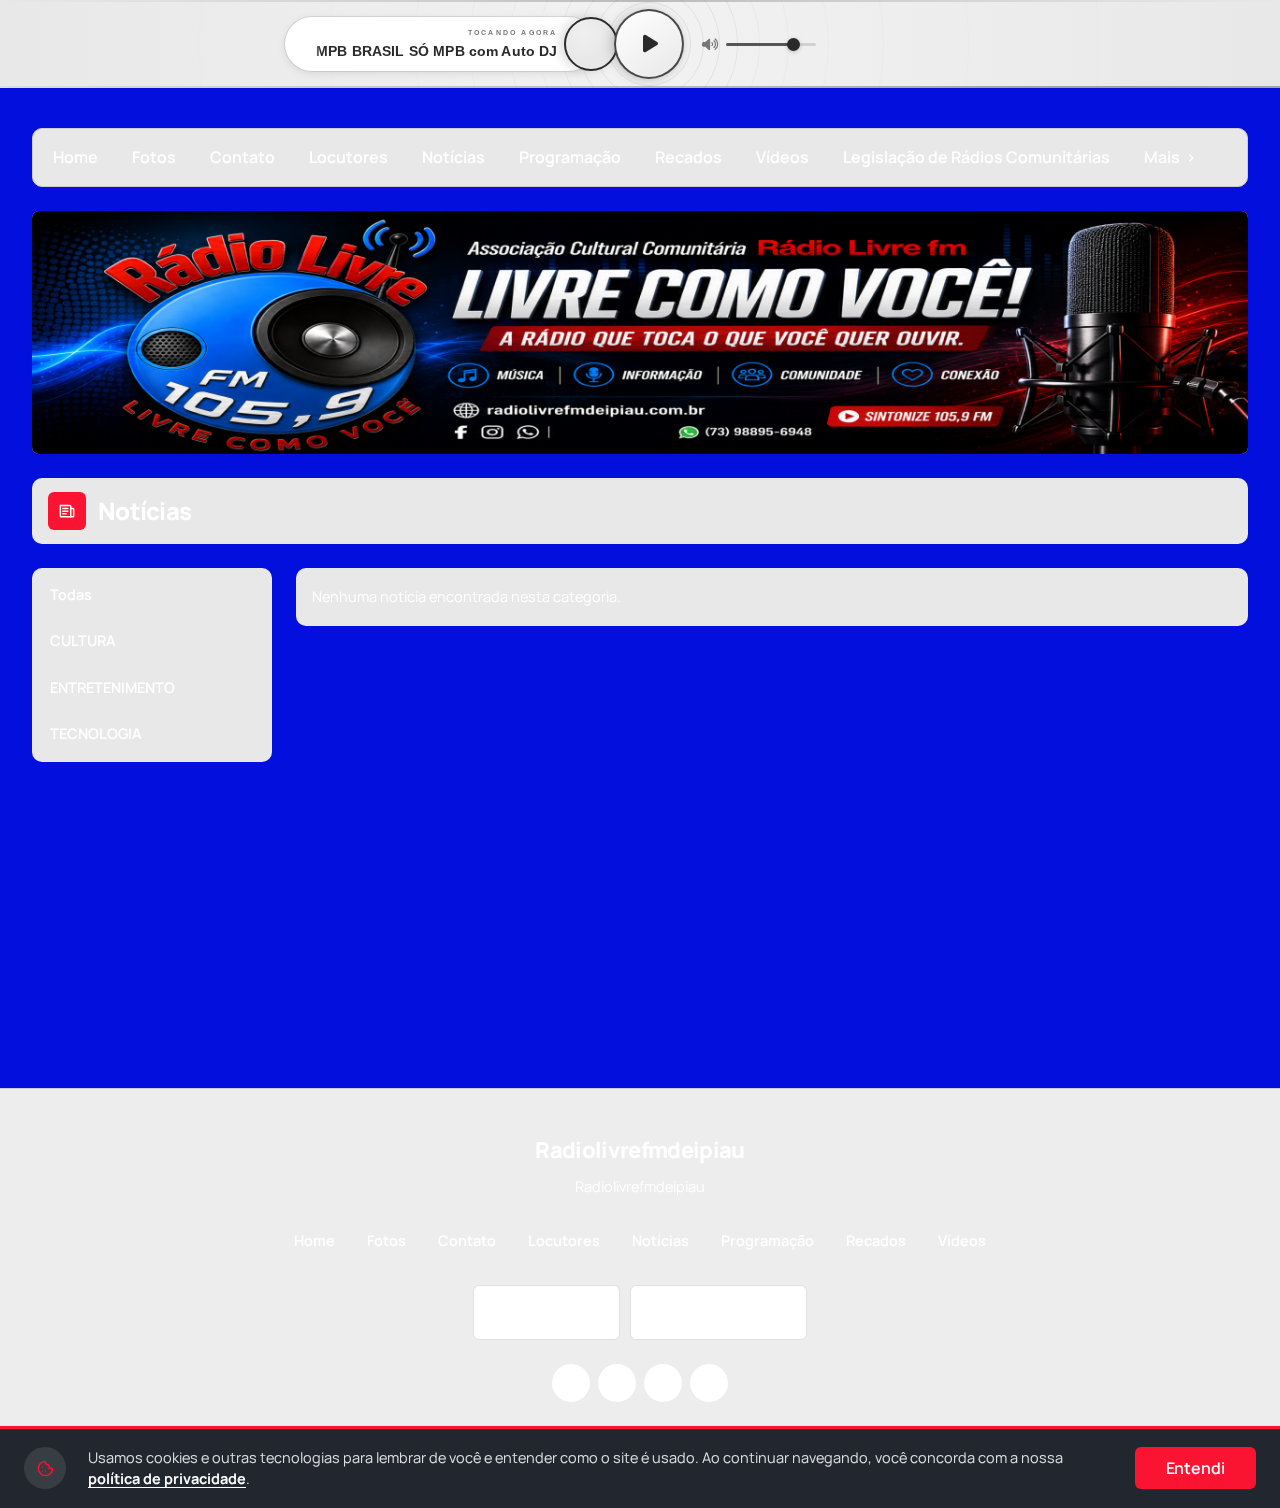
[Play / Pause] (649, 44)
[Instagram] (571, 1383)
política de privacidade (167, 1478)
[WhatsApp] (709, 1383)
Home (75, 157)
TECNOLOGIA (96, 733)
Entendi (1195, 1468)
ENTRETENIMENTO (112, 687)
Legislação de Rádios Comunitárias (976, 157)
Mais (1170, 157)
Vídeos (782, 157)
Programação (570, 157)
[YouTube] (663, 1383)
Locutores (348, 157)
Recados (688, 157)
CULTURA (83, 640)
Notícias (453, 157)
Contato (242, 157)
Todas (71, 594)
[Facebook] (617, 1383)
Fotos (154, 157)
